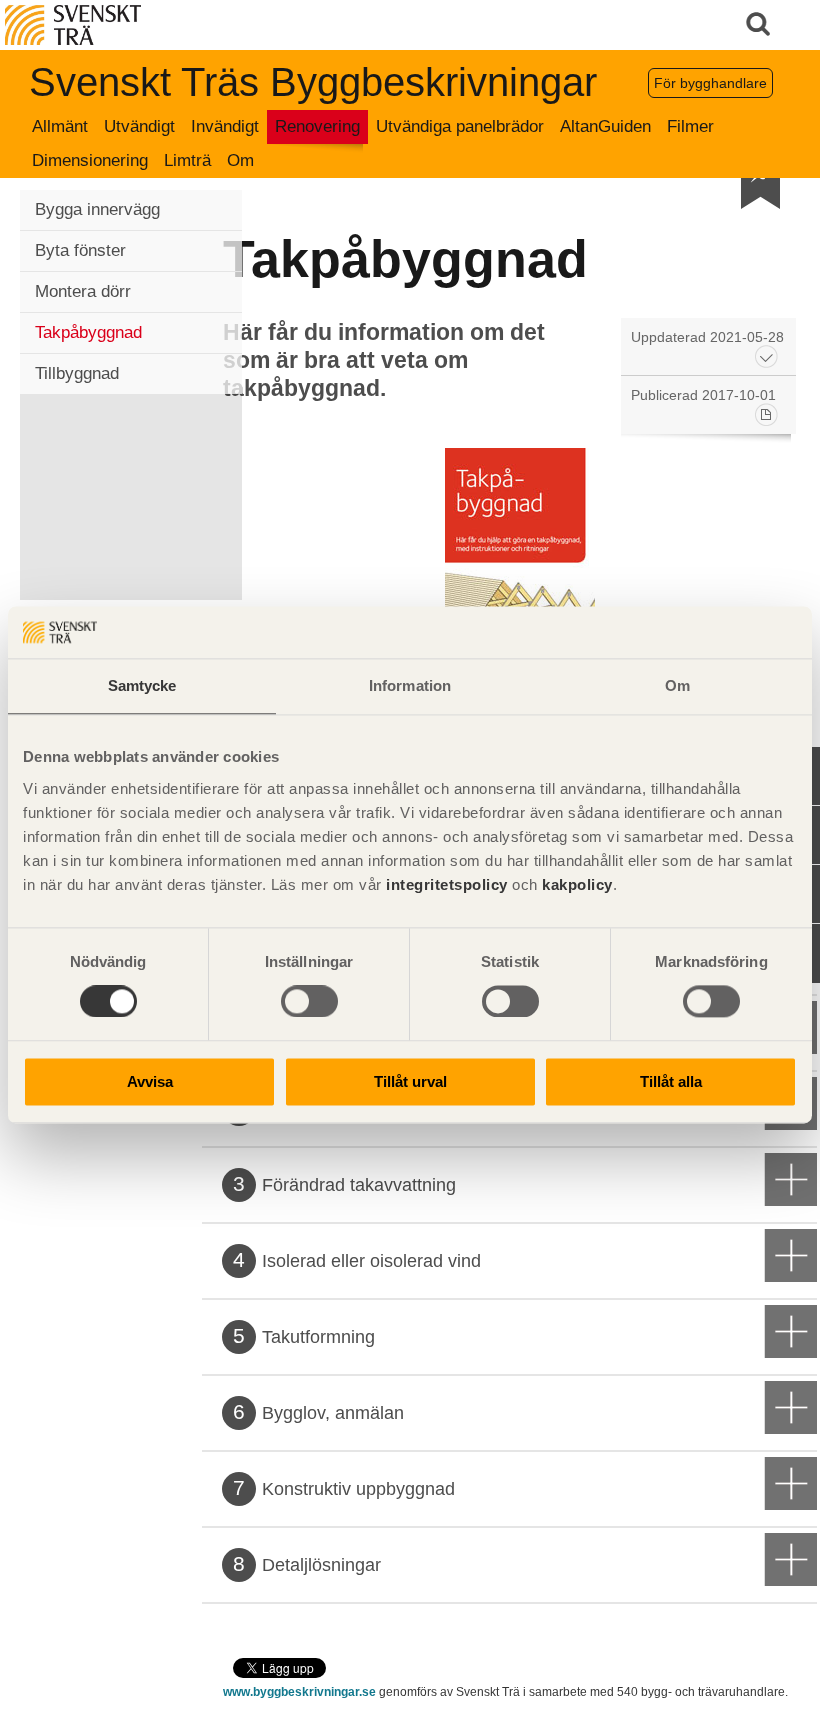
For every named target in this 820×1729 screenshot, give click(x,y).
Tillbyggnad (77, 373)
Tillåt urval (410, 1081)
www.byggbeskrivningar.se (299, 1692)
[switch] (309, 1002)
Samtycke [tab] (142, 685)
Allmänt (60, 126)
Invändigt (225, 126)
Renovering (317, 126)
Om (240, 160)
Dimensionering (90, 160)
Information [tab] (410, 685)
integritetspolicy (447, 884)
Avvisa (150, 1081)
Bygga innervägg (97, 209)
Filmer (690, 126)
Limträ (187, 160)
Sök (760, 25)
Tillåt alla (671, 1081)
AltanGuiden (605, 126)
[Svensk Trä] (73, 23)
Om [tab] (677, 685)
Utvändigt (139, 126)
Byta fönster (80, 250)
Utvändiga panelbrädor (460, 126)
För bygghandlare (710, 83)
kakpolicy (577, 884)
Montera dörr (83, 291)
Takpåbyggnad (88, 332)
